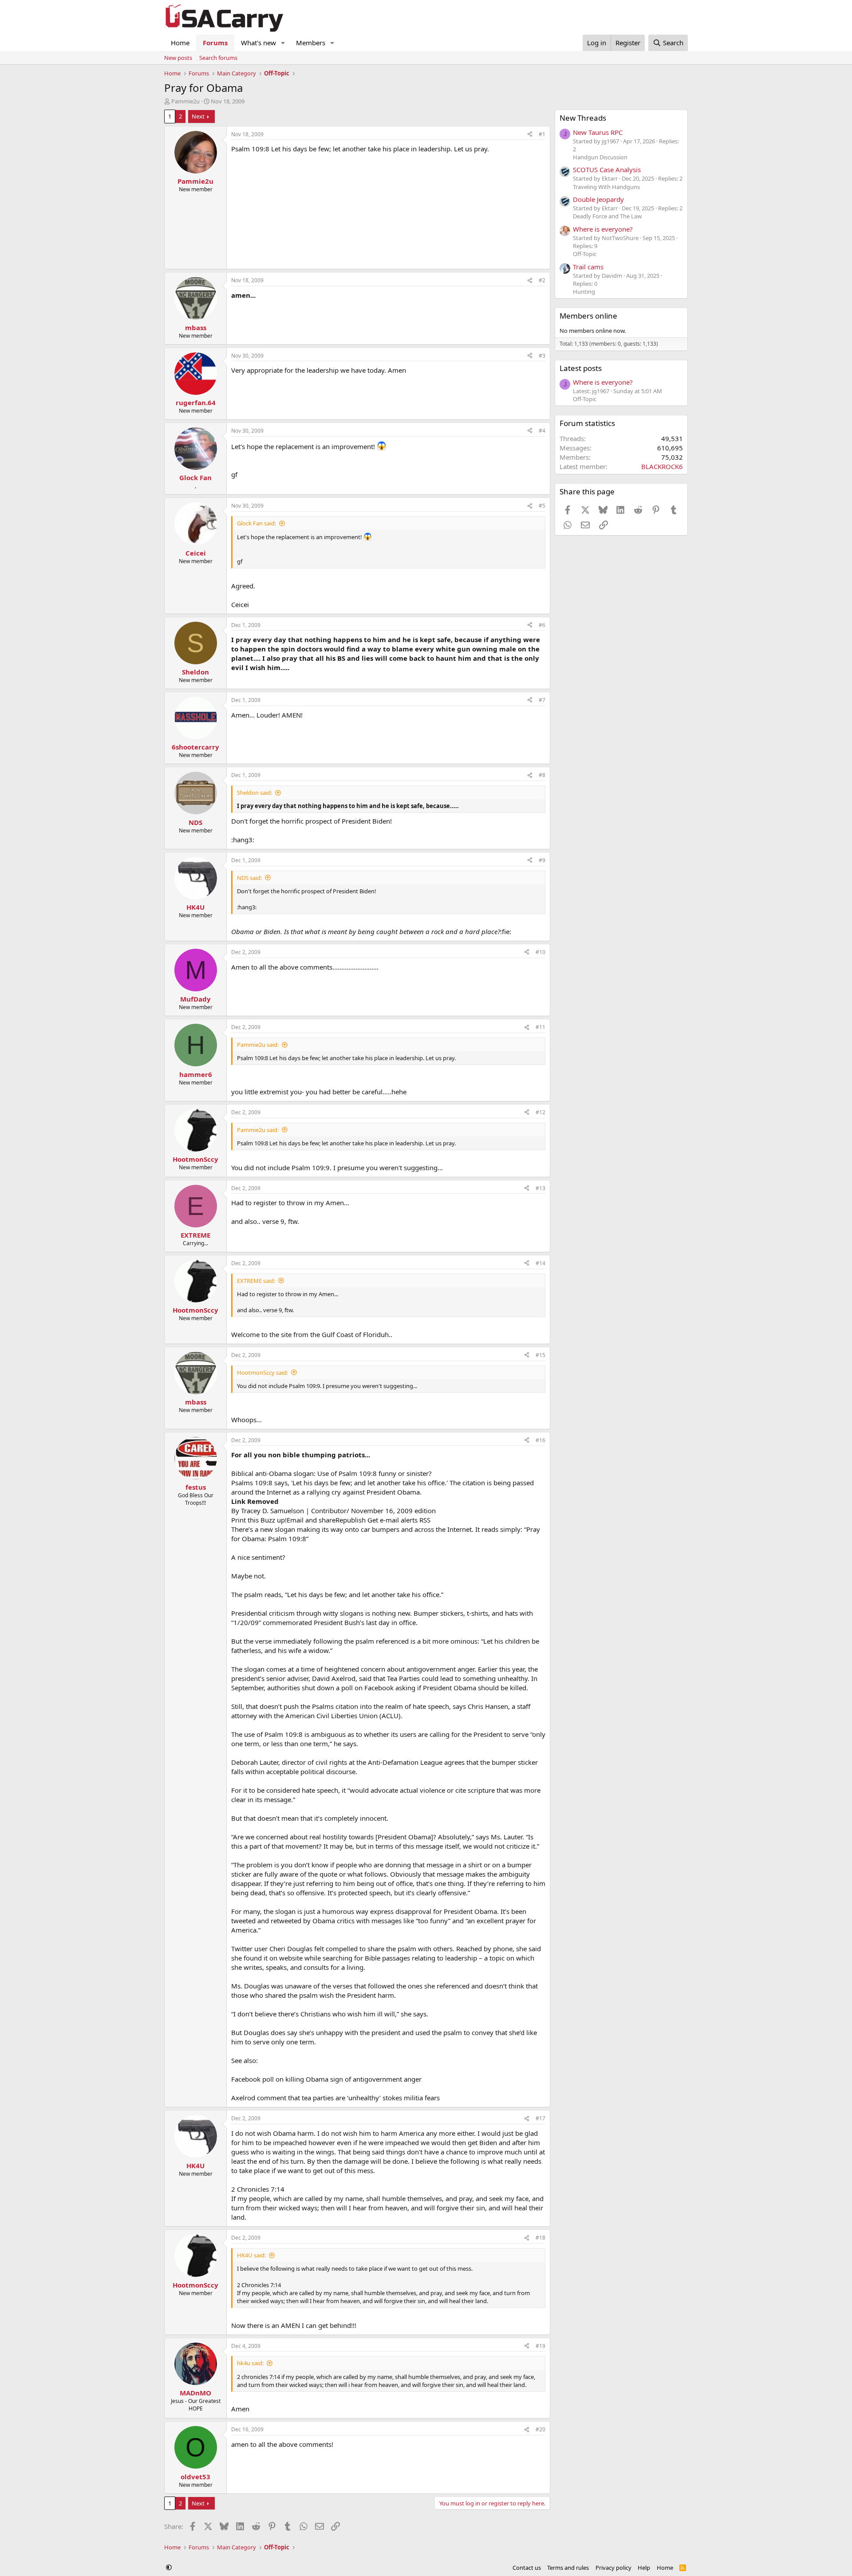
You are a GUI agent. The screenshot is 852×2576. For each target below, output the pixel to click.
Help (644, 2568)
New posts (178, 58)
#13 (540, 1188)
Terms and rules (568, 2568)
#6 (542, 625)
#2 (542, 280)
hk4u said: (250, 2363)
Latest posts (581, 368)
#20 (540, 2429)
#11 (540, 1027)
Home (180, 43)
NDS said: (249, 878)
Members (311, 43)
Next (198, 116)
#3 (542, 356)
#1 (542, 134)
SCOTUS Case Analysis (607, 170)
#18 (540, 2238)
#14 (540, 1263)
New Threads (583, 118)
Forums (215, 43)
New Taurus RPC (598, 132)
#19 (540, 2346)
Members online (588, 316)
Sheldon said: (254, 793)
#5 (542, 506)
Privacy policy (613, 2568)
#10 (540, 952)
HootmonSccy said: (262, 1373)
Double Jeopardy (598, 199)
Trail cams (588, 267)
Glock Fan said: (256, 523)
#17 (540, 2118)
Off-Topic (585, 254)
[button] (283, 43)
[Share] (530, 135)
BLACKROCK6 (662, 466)
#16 (540, 1440)
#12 (540, 1112)
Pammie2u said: (258, 1045)
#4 (542, 431)
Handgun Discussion (600, 157)
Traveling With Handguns (606, 187)
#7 (542, 700)
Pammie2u (185, 101)
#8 (542, 775)
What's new (258, 43)
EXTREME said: (256, 1281)
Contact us (527, 2568)
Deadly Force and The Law (607, 216)
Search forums (218, 58)
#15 (540, 1355)
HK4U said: (251, 2255)
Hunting (584, 292)
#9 (542, 860)
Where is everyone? (603, 229)
